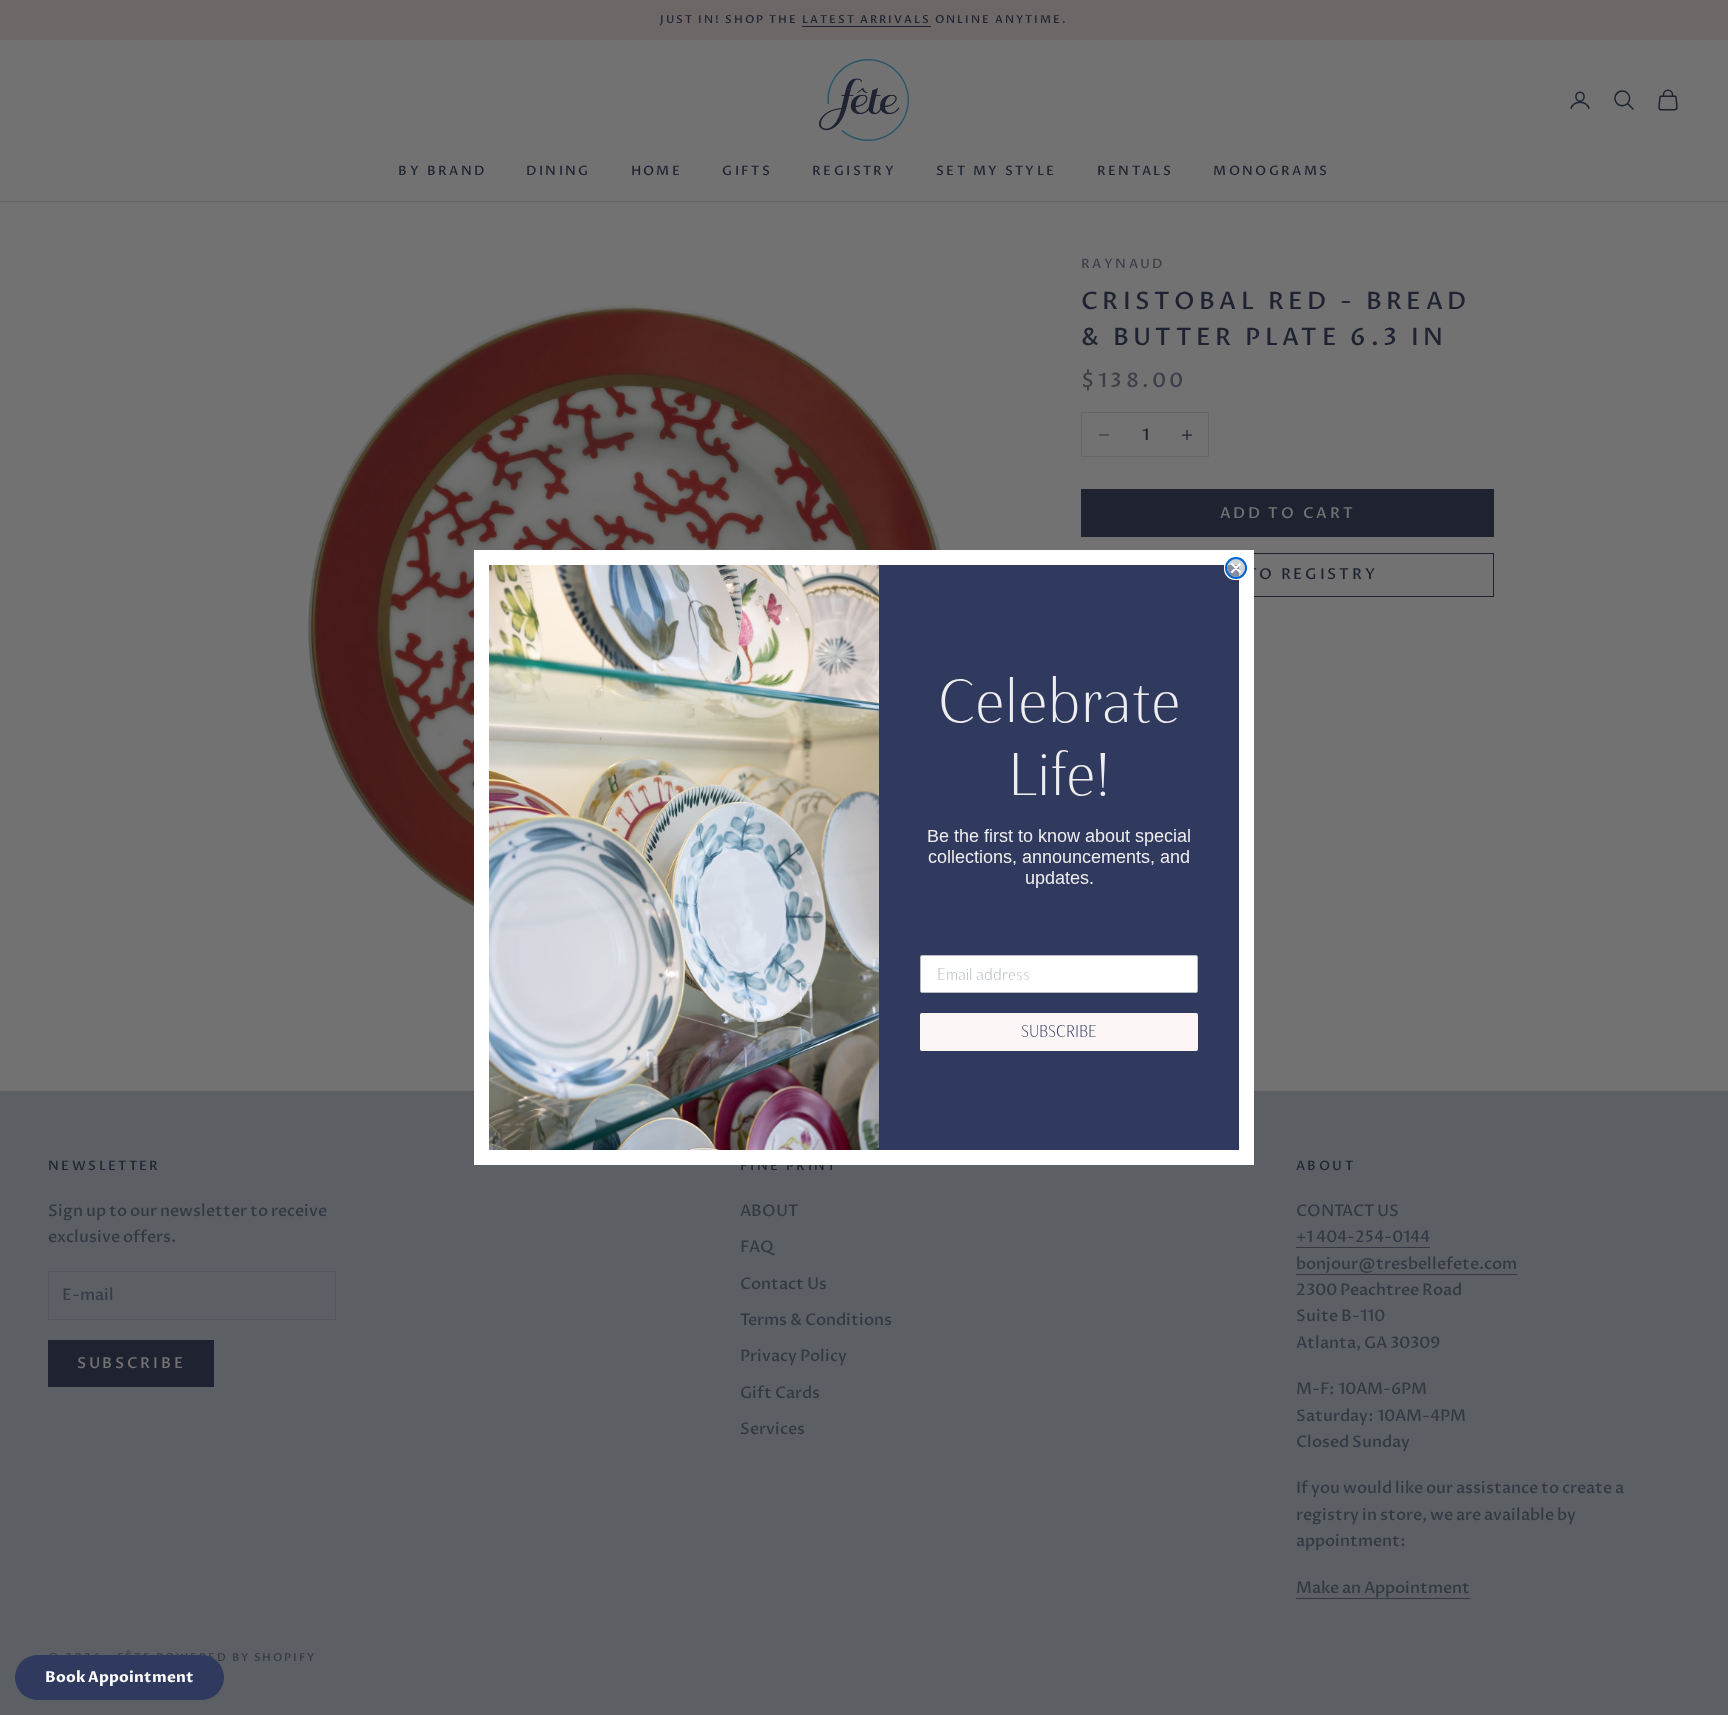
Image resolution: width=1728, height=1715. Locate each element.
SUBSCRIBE (1059, 1031)
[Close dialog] (1236, 568)
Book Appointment (119, 1677)
